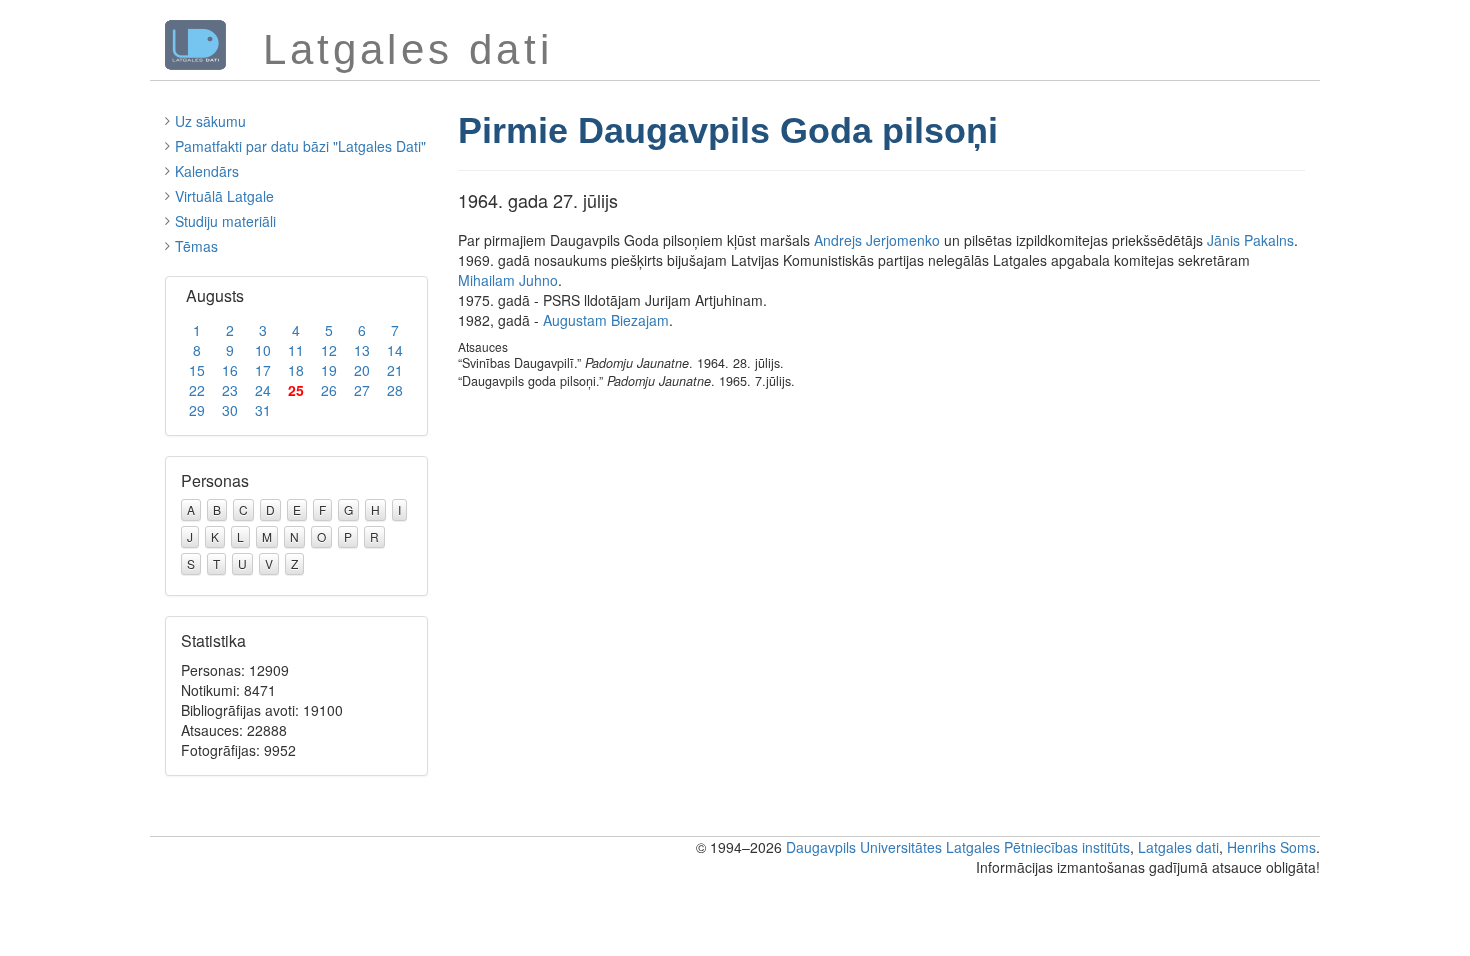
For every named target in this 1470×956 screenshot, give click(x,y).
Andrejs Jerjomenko (877, 240)
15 (197, 370)
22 (197, 390)
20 (362, 370)
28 (395, 390)
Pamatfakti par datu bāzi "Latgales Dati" (300, 146)
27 (362, 390)
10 (263, 350)
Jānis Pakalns (1250, 240)
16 (230, 370)
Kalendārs (207, 171)
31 (263, 410)
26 (329, 390)
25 (296, 390)
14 (395, 350)
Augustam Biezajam (606, 320)
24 (263, 390)
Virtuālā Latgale (224, 196)
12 (329, 350)
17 (263, 370)
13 (362, 350)
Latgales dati (1178, 847)
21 (395, 370)
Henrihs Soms (1271, 847)
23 (230, 390)
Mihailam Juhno (508, 280)
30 (230, 410)
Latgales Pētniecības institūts (1038, 847)
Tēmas (196, 246)
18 (296, 370)
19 (329, 370)
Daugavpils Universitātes (864, 847)
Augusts (215, 295)
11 (296, 350)
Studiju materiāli (225, 221)
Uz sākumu (210, 121)
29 (197, 410)
